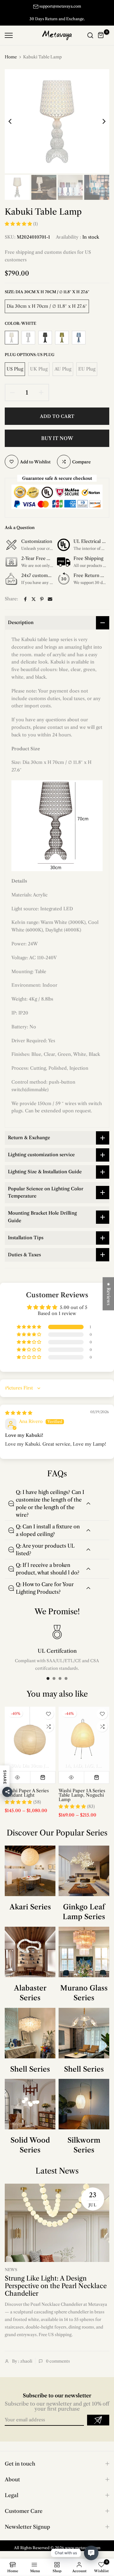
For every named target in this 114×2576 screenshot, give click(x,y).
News (11, 2270)
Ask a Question (20, 527)
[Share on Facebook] (25, 599)
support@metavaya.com (60, 6)
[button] (19, 224)
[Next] (100, 121)
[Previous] (14, 121)
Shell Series (30, 2069)
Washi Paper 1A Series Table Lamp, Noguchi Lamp (82, 1795)
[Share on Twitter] (34, 599)
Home (11, 57)
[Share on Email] (50, 599)
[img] (19, 1413)
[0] (101, 35)
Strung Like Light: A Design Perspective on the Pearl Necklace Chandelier (56, 2286)
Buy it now (57, 438)
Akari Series (30, 1907)
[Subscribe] (98, 2420)
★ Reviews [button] (109, 1294)
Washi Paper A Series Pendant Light (27, 1793)
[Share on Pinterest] (42, 599)
